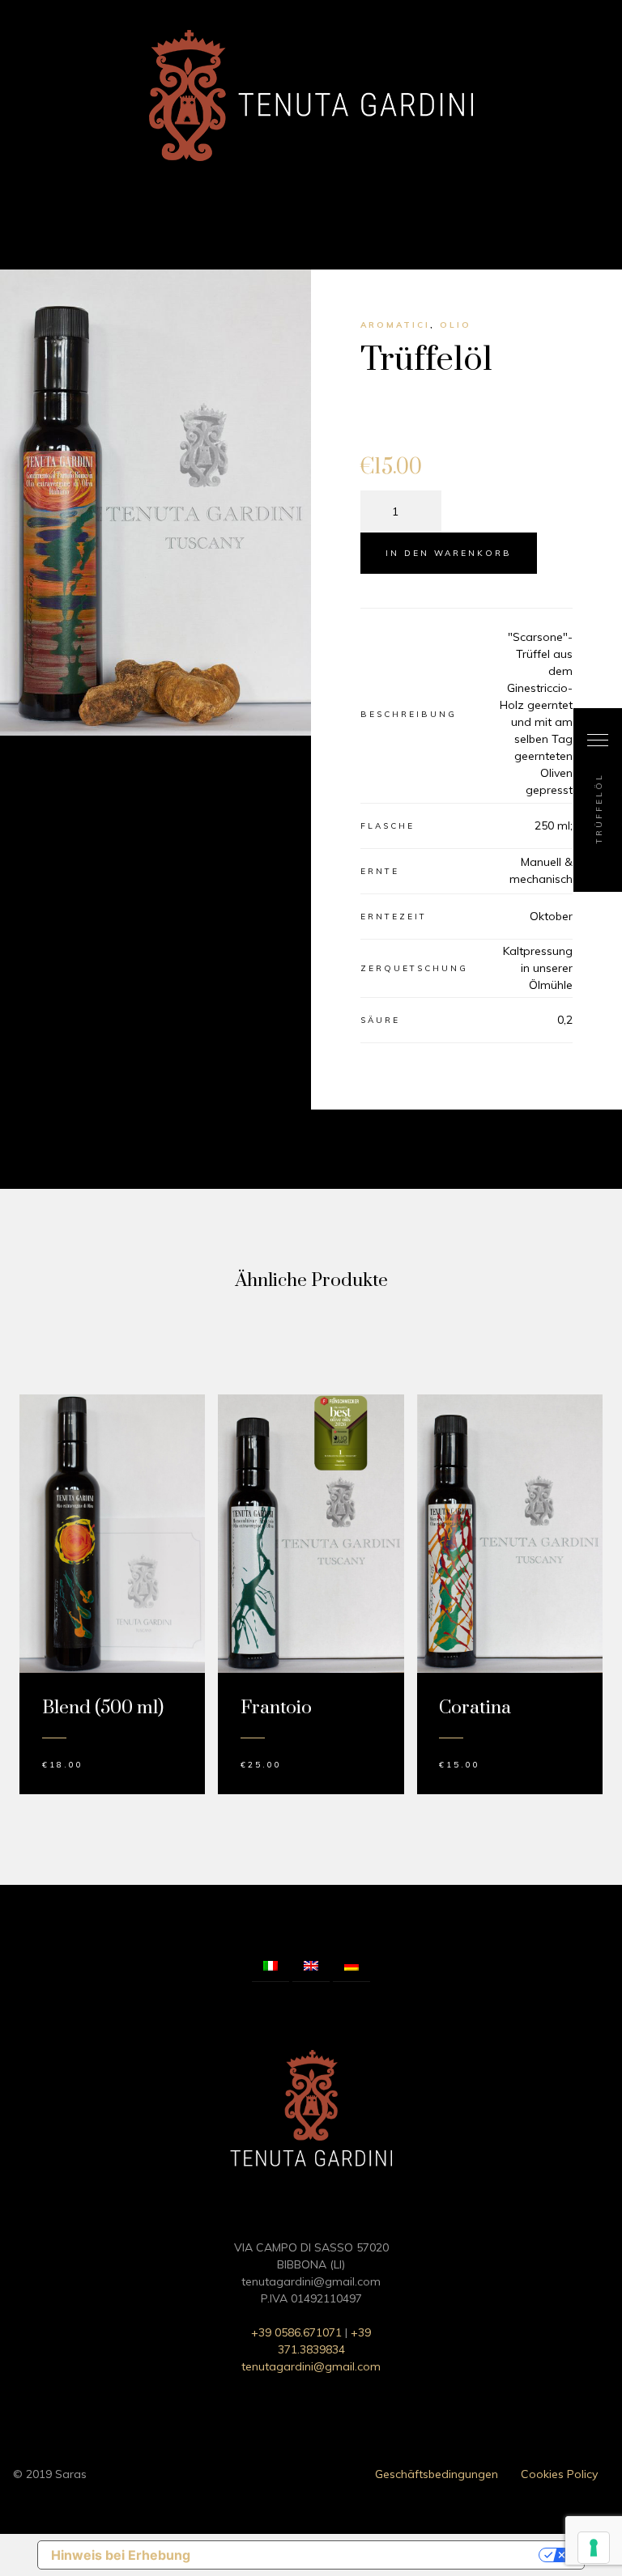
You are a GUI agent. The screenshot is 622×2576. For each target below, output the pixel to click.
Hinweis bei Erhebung (121, 2555)
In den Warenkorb (449, 553)
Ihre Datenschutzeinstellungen (373, 2555)
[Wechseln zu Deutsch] (351, 1967)
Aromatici (395, 325)
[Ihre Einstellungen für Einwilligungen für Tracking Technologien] (594, 2548)
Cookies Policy (559, 2474)
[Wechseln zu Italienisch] (271, 1967)
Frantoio (276, 1708)
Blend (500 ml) (103, 1708)
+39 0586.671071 (296, 2332)
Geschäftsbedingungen (437, 2474)
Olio (456, 325)
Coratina (475, 1708)
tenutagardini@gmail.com (311, 2366)
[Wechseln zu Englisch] (311, 1967)
